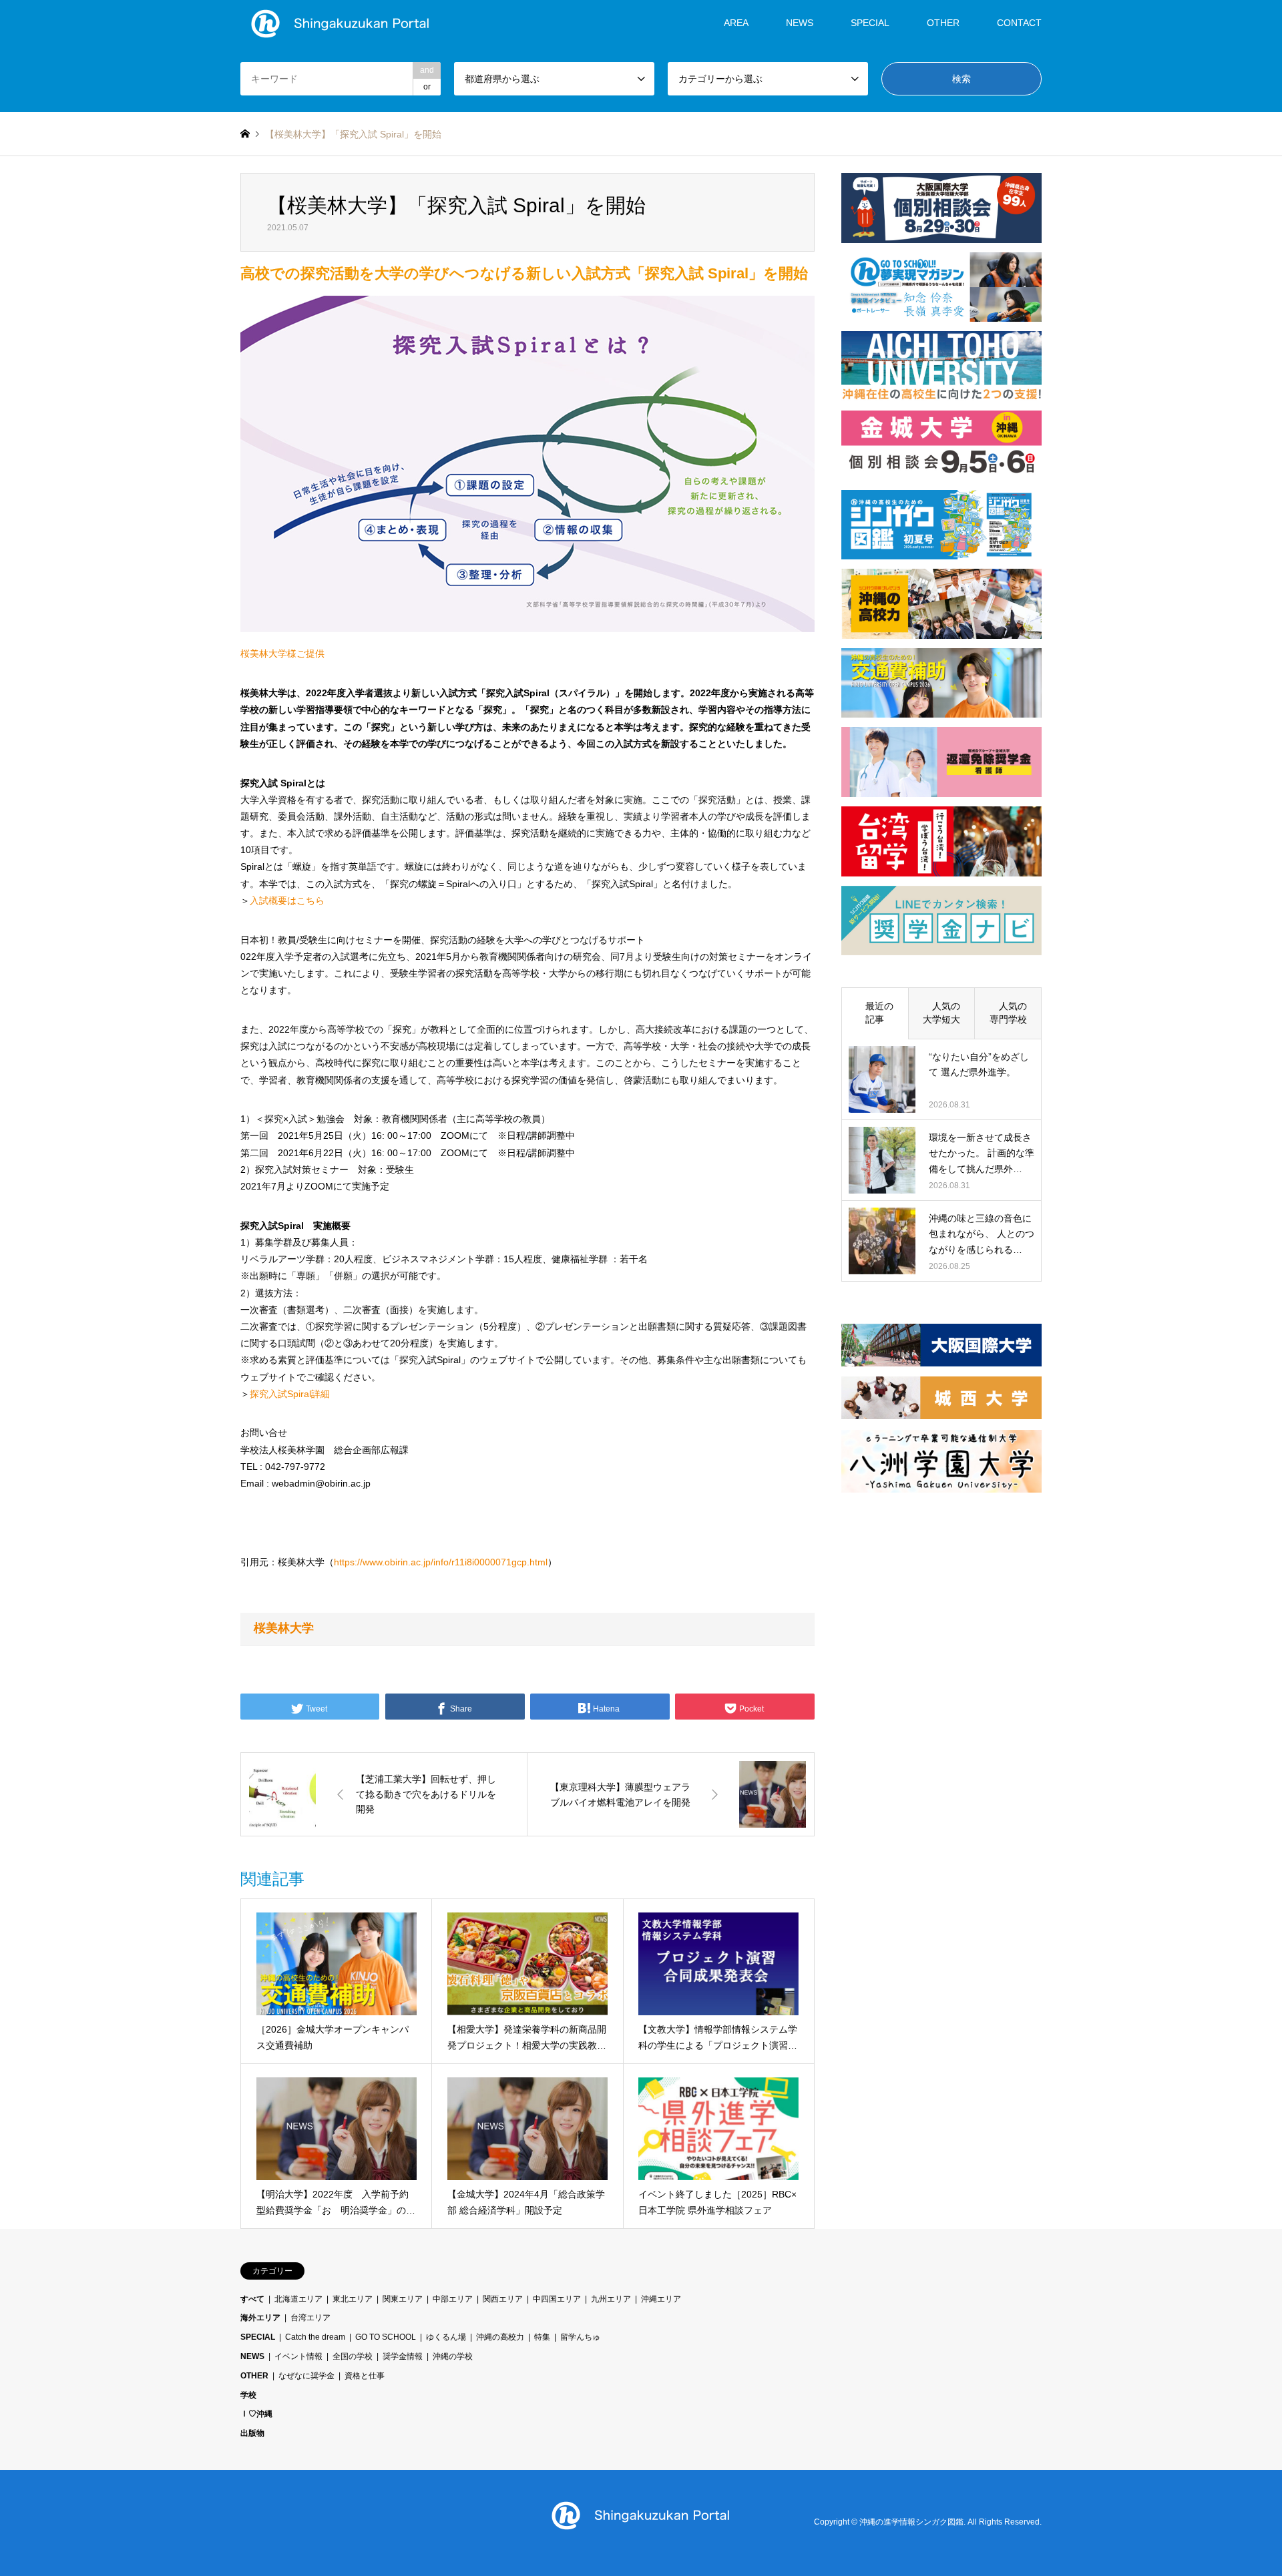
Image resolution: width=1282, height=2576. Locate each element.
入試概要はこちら (287, 900)
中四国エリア (557, 2299)
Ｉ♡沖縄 (256, 2414)
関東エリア (403, 2299)
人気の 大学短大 (946, 1013)
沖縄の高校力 (500, 2337)
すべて (252, 2299)
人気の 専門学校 (1013, 1013)
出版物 (252, 2433)
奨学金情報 (403, 2356)
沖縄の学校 (453, 2356)
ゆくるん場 (446, 2337)
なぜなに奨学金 (306, 2376)
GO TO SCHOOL (386, 2337)
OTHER (254, 2376)
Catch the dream (315, 2337)
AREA (736, 23)
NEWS (800, 23)
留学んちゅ (580, 2337)
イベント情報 (298, 2356)
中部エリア (453, 2299)
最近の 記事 (879, 1013)
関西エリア (503, 2299)
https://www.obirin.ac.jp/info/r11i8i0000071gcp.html (441, 1562)
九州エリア (611, 2299)
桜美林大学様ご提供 (282, 654)
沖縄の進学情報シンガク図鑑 (911, 2522)
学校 (248, 2395)
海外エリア (260, 2318)
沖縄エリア (661, 2299)
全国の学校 (353, 2356)
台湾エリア (310, 2318)
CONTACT (1019, 23)
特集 (542, 2337)
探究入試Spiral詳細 (290, 1394)
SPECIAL (870, 23)
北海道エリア (298, 2299)
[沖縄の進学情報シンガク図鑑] (341, 23)
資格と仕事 (365, 2376)
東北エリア (353, 2299)
